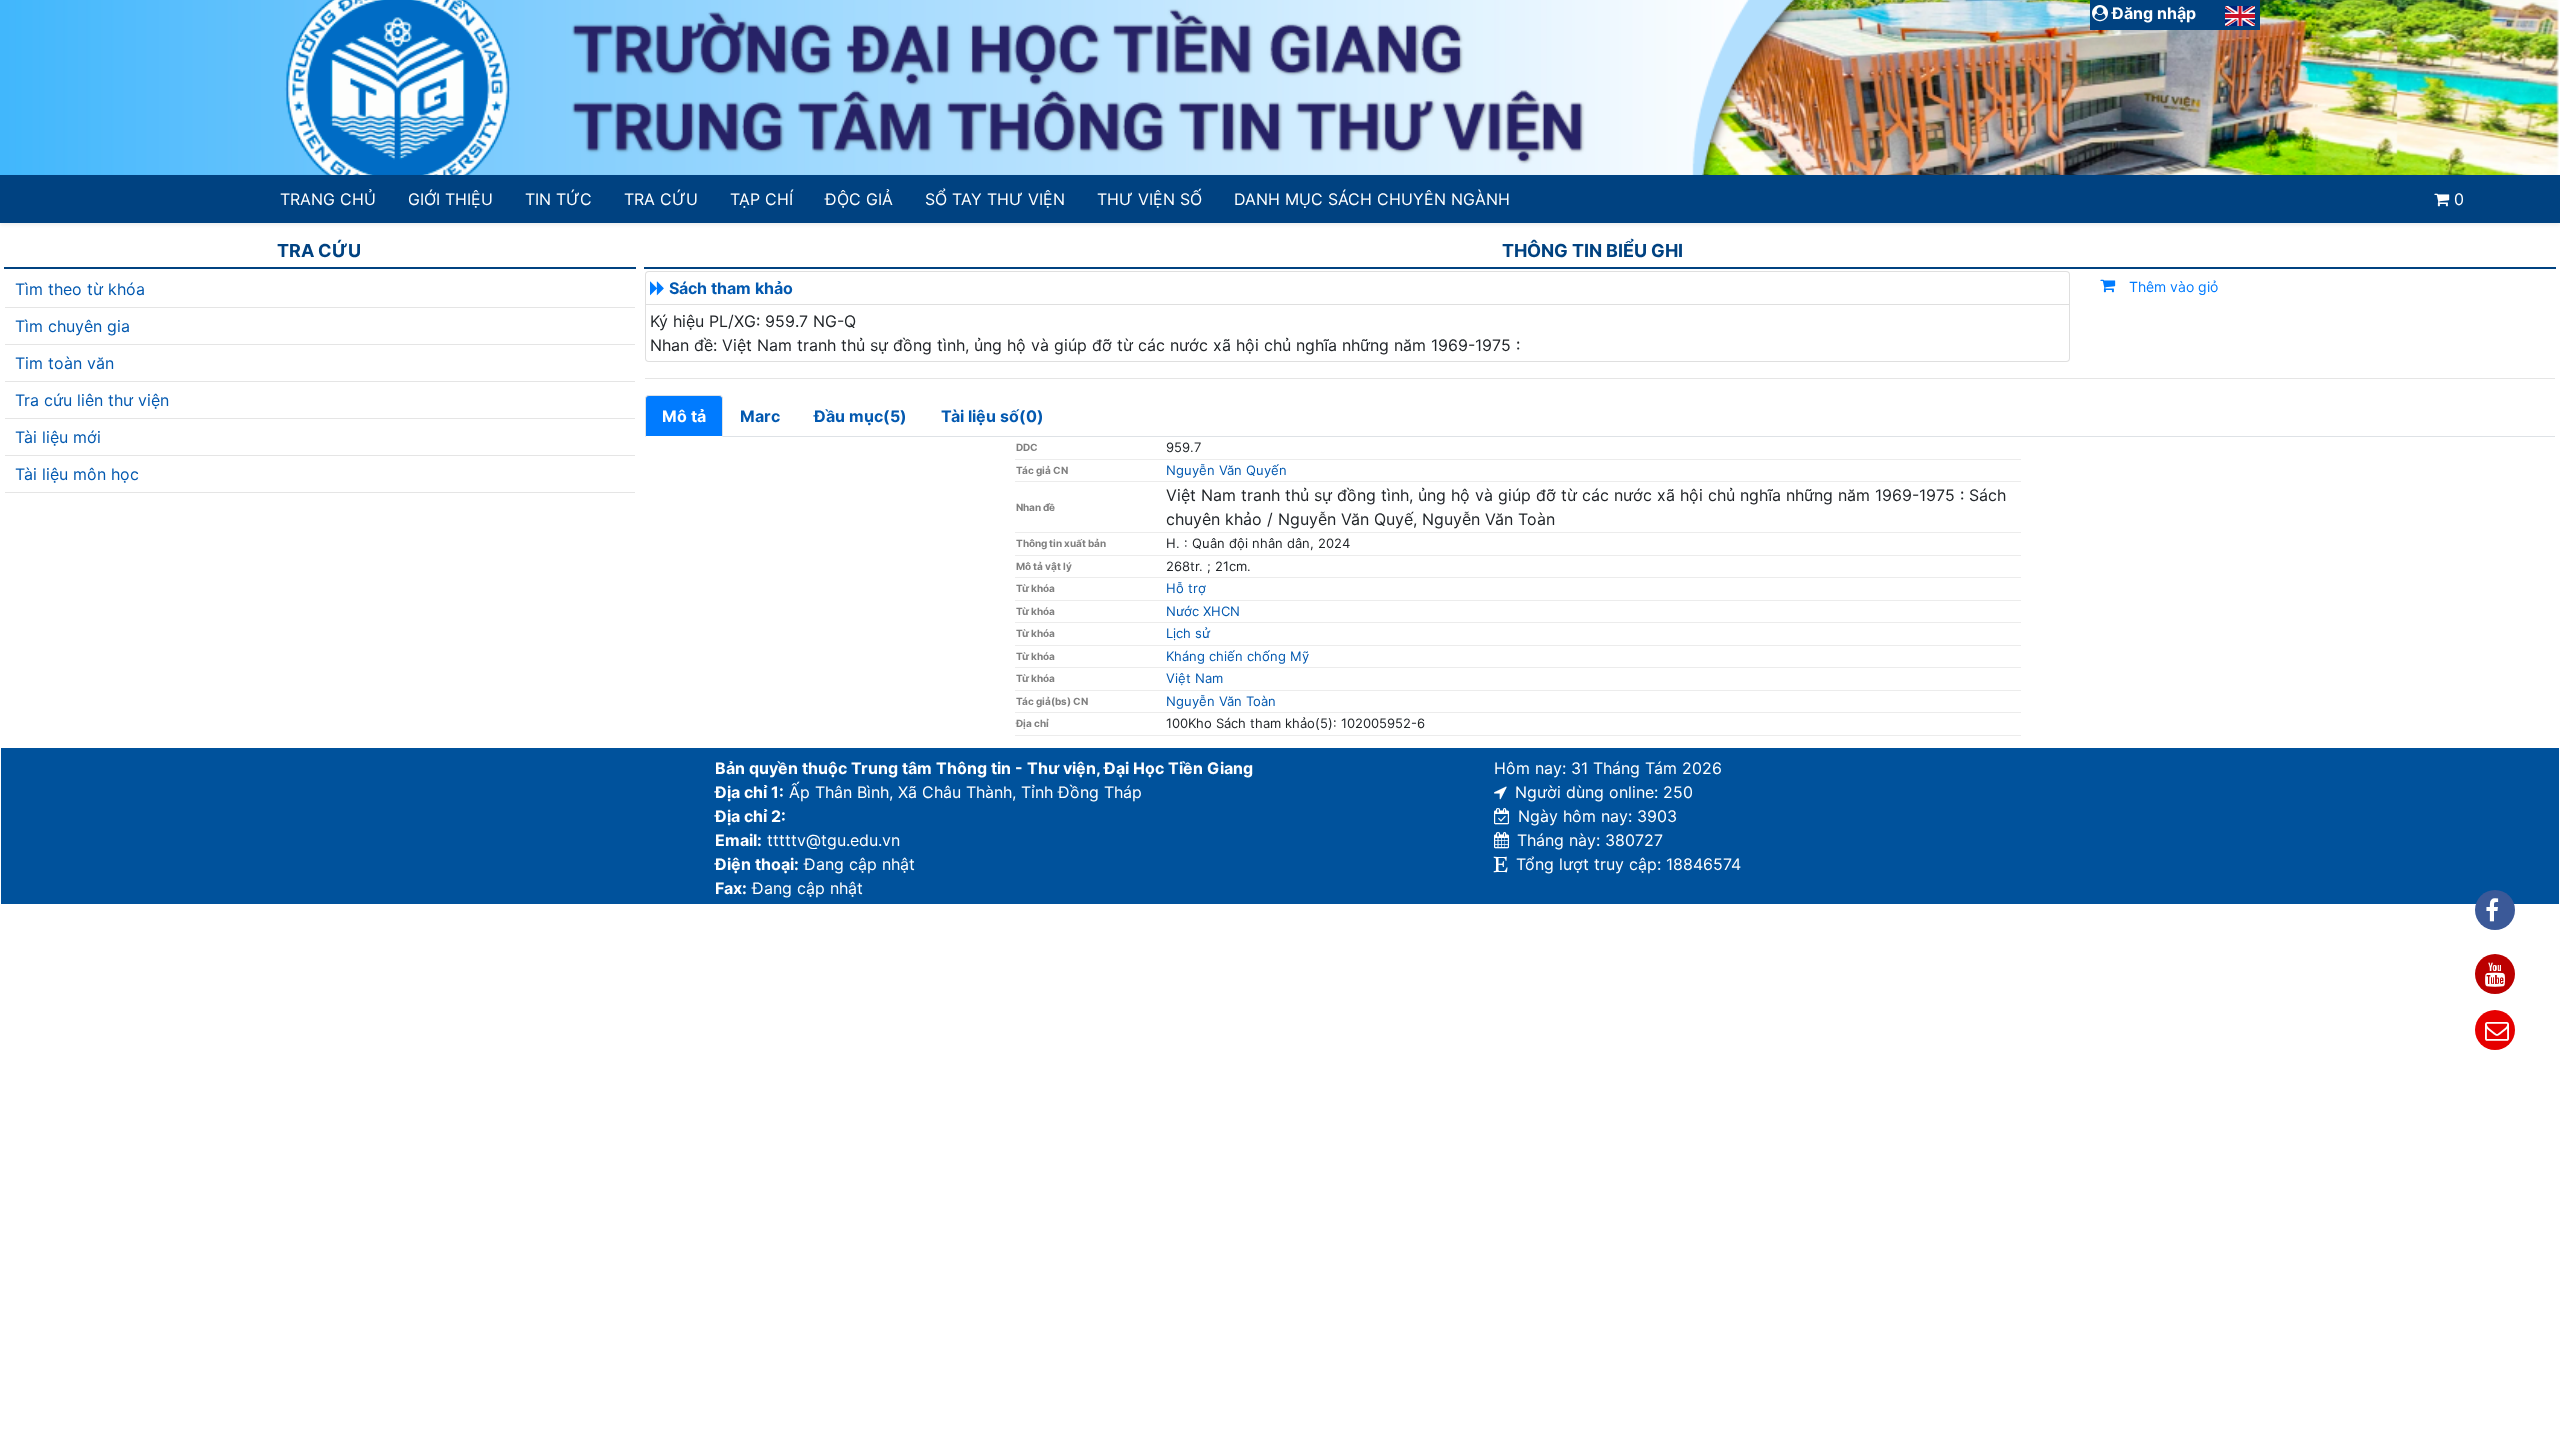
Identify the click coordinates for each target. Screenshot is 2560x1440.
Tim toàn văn (64, 363)
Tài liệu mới (58, 437)
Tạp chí (761, 199)
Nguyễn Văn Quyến (1226, 470)
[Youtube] (2495, 974)
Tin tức (558, 199)
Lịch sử (1188, 633)
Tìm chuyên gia (72, 326)
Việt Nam (1194, 678)
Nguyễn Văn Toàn (1221, 701)
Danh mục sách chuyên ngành (1372, 199)
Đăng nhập (2152, 13)
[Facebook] (2495, 910)
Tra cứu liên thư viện (92, 400)
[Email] (2495, 1030)
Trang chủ (328, 199)
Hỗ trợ (1186, 588)
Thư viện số (1149, 199)
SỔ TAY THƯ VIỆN (994, 199)
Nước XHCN (1203, 611)
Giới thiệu (450, 199)
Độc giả (859, 199)
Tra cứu (661, 199)
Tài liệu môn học (77, 474)
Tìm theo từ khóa (80, 289)
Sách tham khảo (731, 288)
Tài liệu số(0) (992, 416)
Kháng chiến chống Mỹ (1237, 656)
